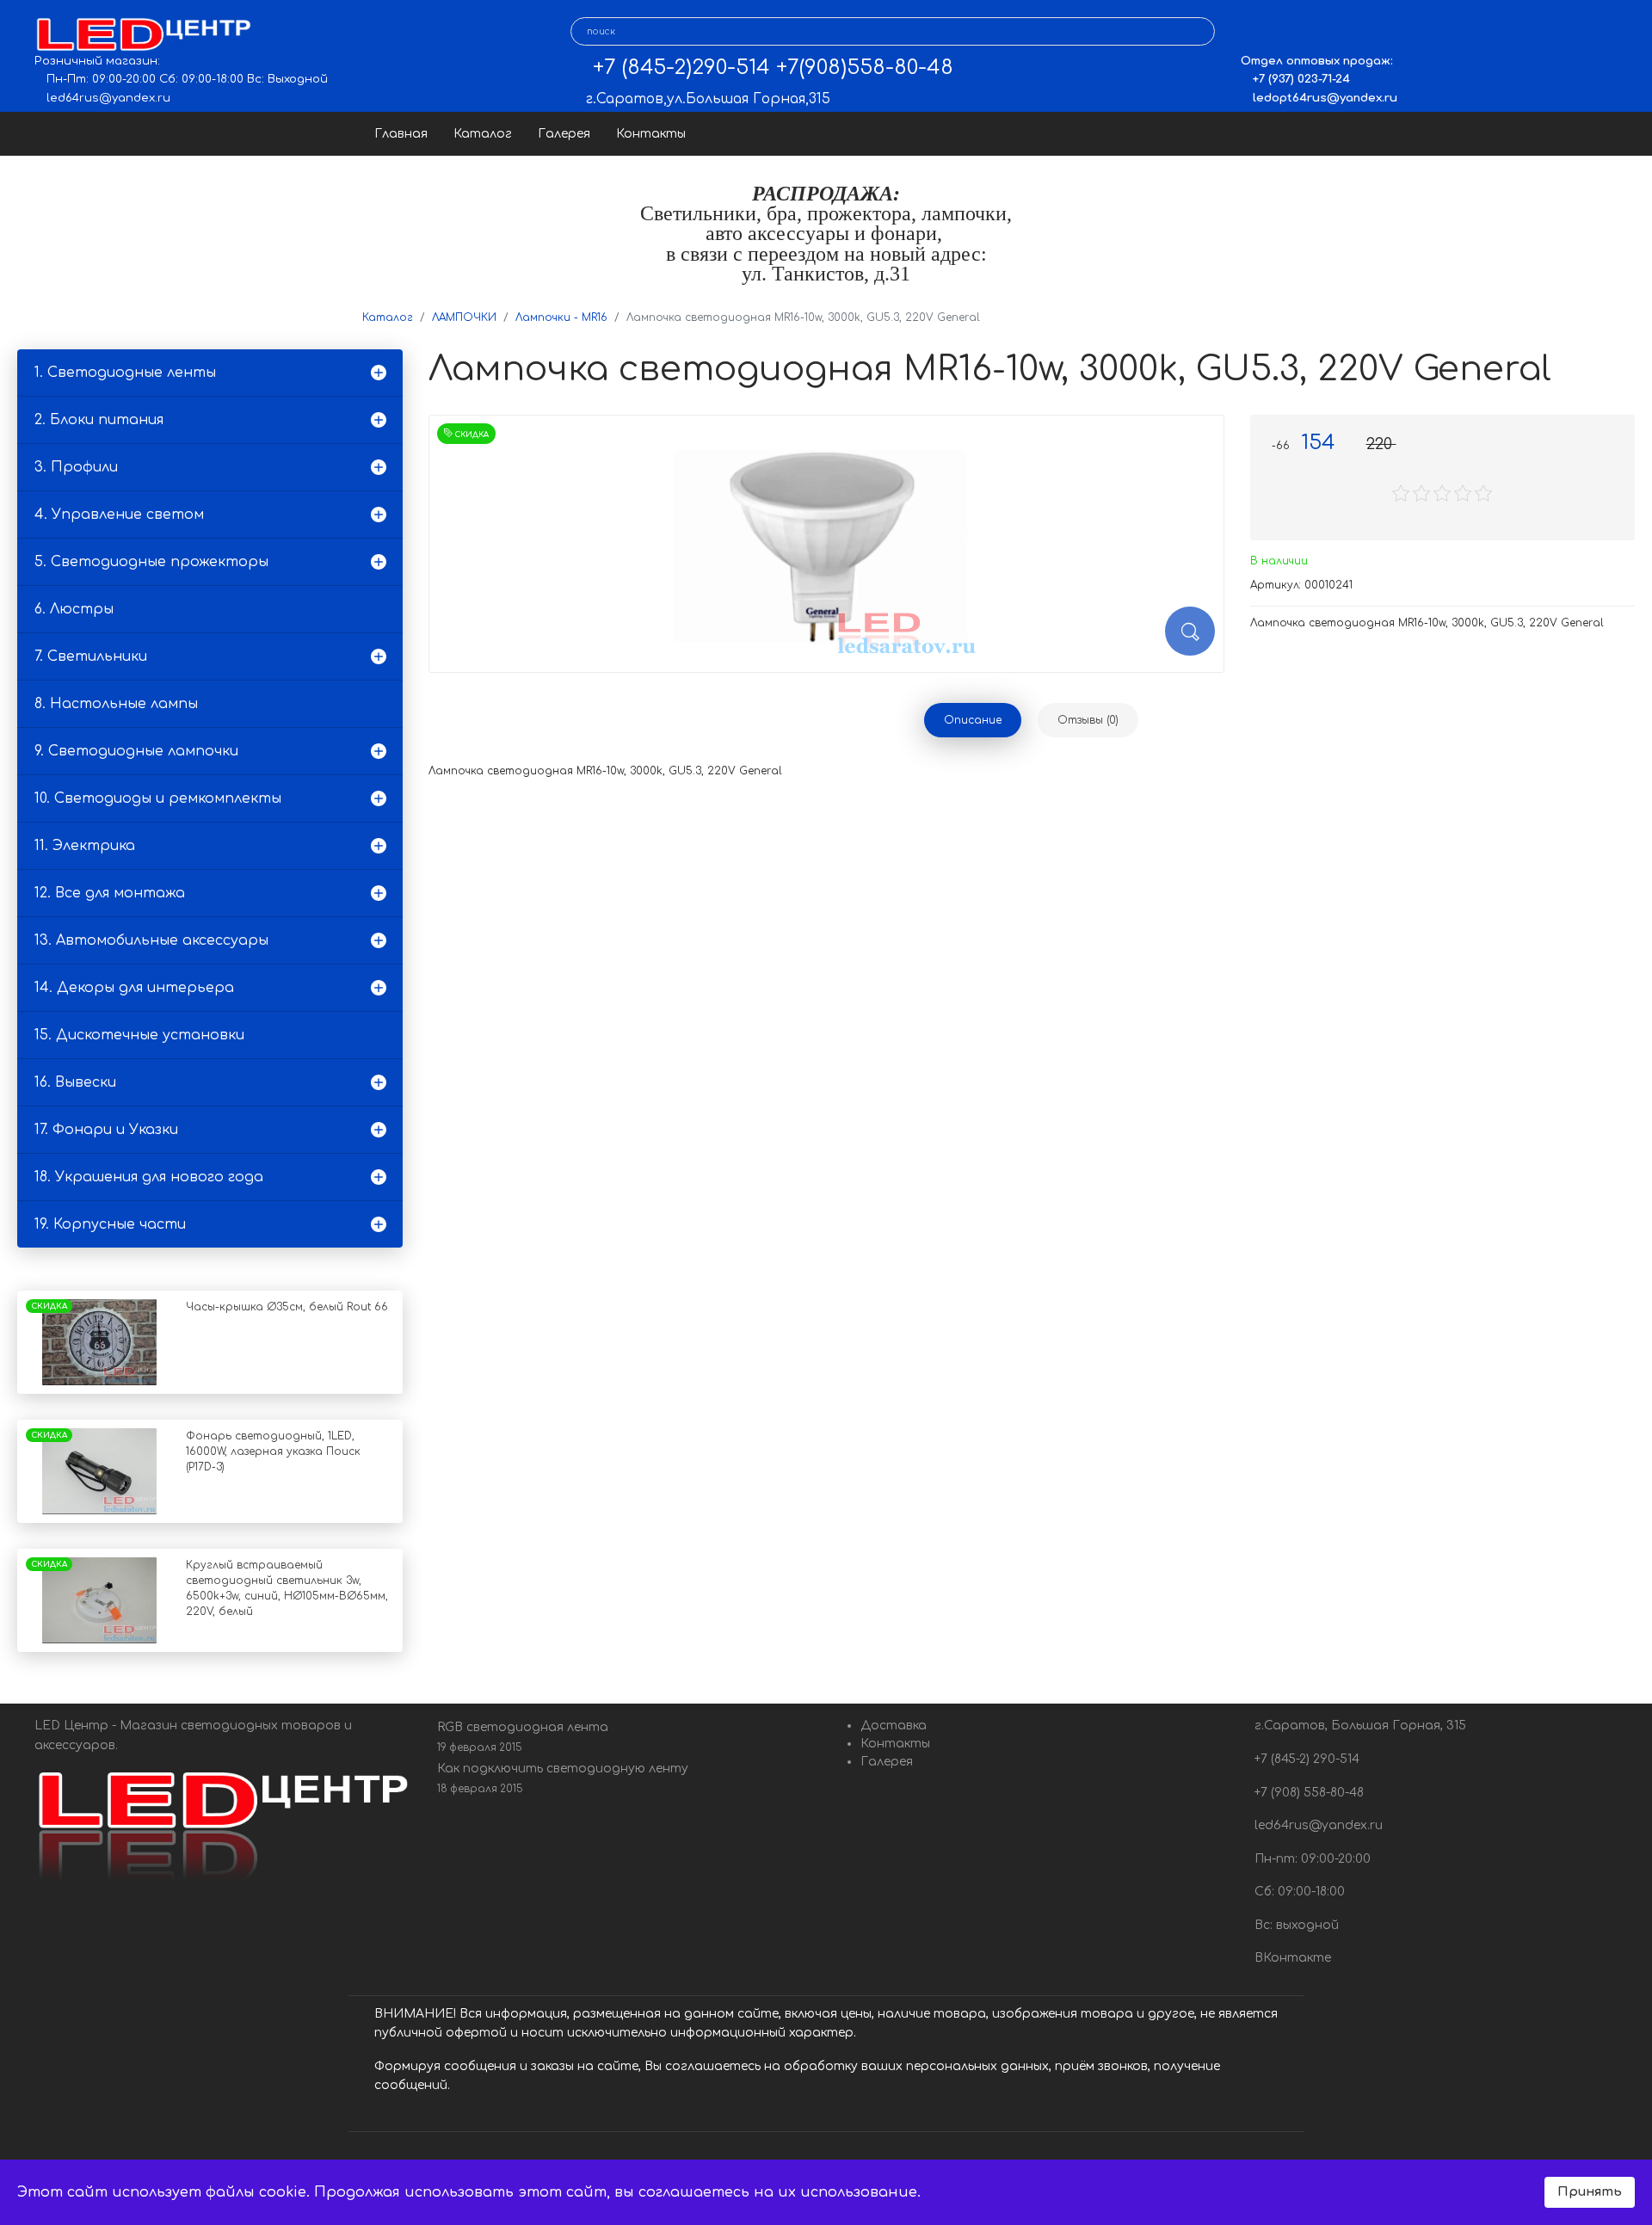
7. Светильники (91, 656)
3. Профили (76, 467)
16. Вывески (75, 1082)
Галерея (564, 134)
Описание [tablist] (973, 720)
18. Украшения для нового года (149, 1177)
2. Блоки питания (99, 420)
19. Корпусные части (110, 1224)
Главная (401, 134)
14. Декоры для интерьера (134, 988)
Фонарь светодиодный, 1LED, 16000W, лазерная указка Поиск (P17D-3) (273, 1451)
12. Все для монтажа (110, 893)
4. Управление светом (119, 515)
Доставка (894, 1726)
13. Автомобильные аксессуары (151, 940)
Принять (1590, 2191)
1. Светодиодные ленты (125, 373)
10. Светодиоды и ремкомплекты (158, 798)
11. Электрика (85, 846)
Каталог (483, 134)
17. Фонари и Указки (106, 1130)
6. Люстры (74, 609)
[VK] (1253, 32)
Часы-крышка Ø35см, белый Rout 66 (287, 1307)
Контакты (651, 134)
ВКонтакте (1291, 1958)
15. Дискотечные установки (139, 1035)
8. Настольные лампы (116, 704)
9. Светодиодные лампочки (136, 751)
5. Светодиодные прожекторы (151, 562)
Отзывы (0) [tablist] (1088, 720)
